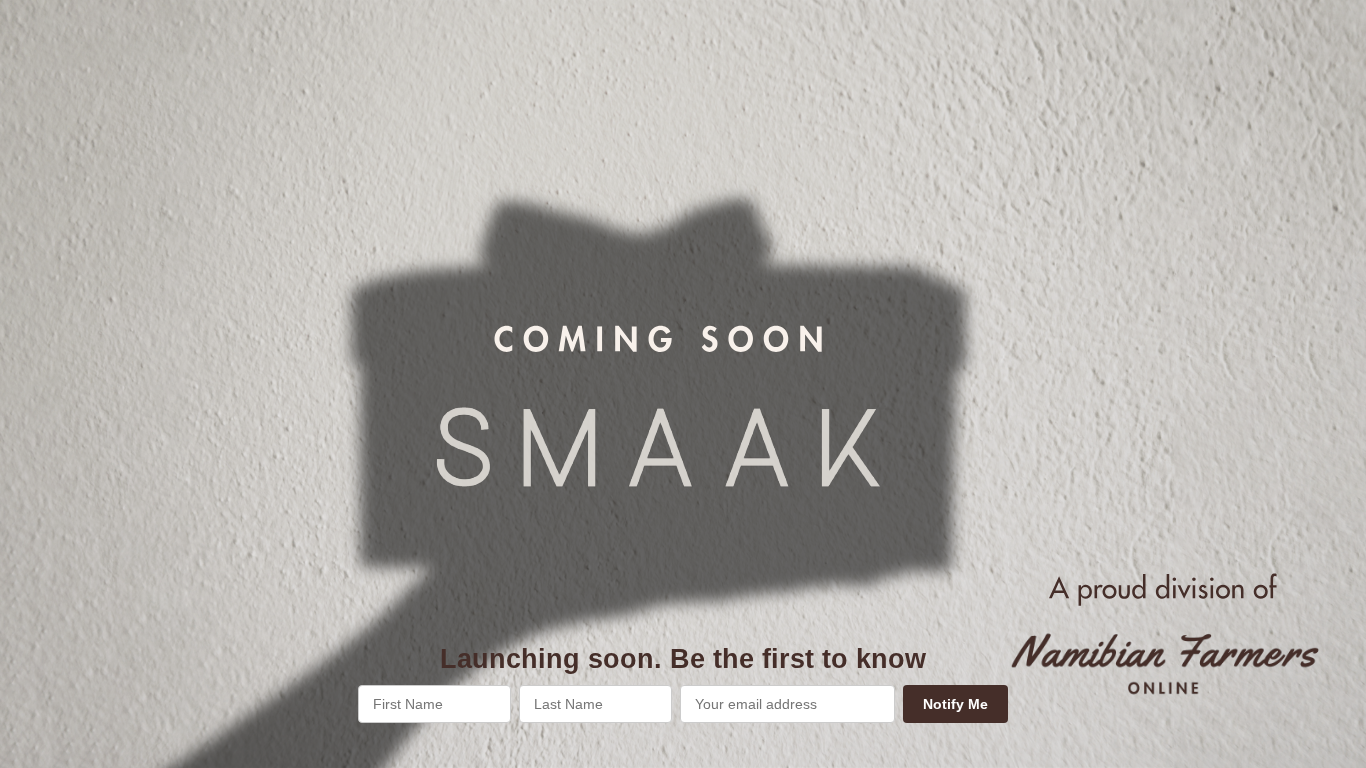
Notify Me (955, 704)
